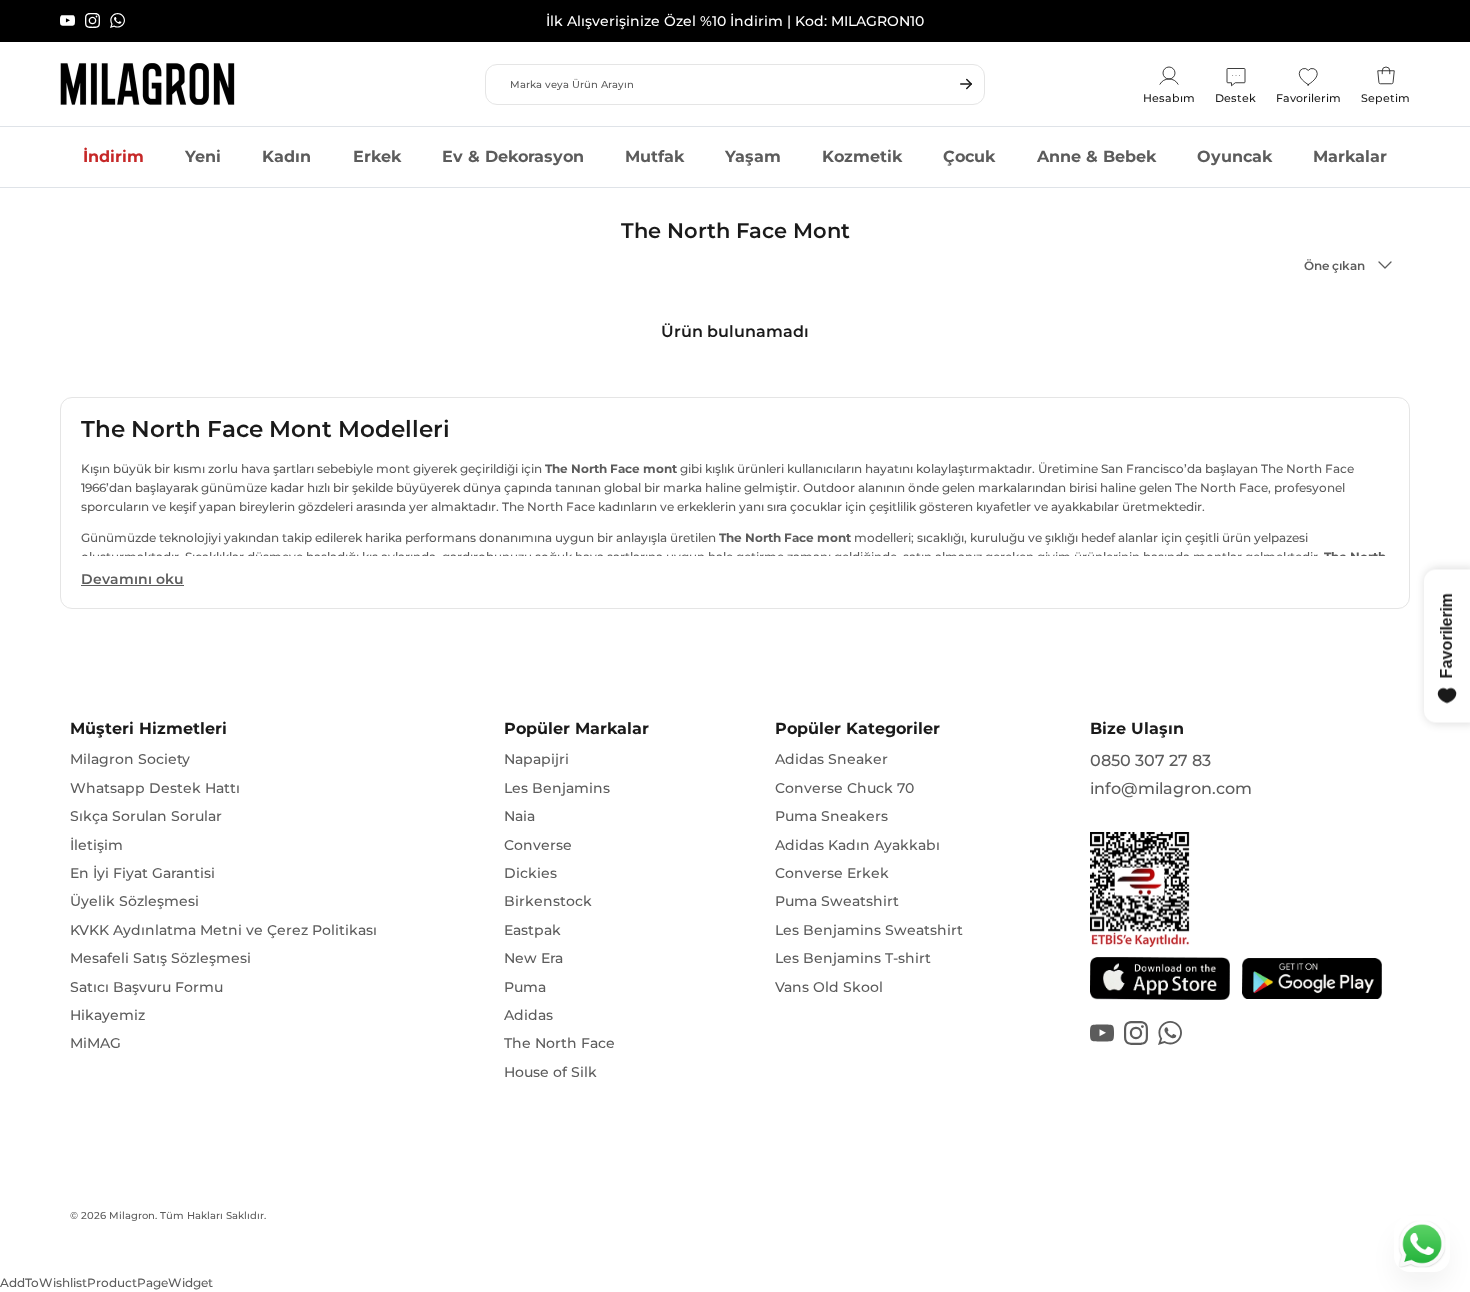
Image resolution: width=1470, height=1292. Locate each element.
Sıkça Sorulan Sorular (146, 816)
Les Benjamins (557, 788)
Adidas (528, 1015)
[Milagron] (147, 84)
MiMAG (95, 1043)
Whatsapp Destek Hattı (155, 788)
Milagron (132, 1215)
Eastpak (532, 930)
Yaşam (753, 156)
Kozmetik (862, 156)
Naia (519, 816)
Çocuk (969, 156)
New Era (533, 958)
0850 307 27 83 (1150, 760)
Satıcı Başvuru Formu (146, 987)
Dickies (530, 873)
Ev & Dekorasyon (513, 156)
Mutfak (654, 156)
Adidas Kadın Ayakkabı (857, 845)
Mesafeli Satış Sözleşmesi (160, 958)
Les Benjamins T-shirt (853, 958)
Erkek (377, 156)
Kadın (286, 156)
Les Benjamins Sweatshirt (869, 930)
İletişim (96, 845)
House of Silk (550, 1072)
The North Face (559, 1043)
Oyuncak (1234, 156)
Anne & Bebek (1096, 156)
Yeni (203, 156)
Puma (525, 987)
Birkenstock (548, 901)
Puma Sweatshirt (837, 901)
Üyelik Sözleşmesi (134, 901)
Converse (538, 845)
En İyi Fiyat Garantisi (142, 873)
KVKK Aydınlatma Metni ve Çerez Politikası (223, 930)
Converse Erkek (832, 873)
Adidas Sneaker (831, 759)
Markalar (1350, 156)
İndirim (113, 156)
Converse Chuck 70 (844, 788)
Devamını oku (132, 579)
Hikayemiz (107, 1015)
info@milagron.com (1171, 788)
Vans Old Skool (829, 987)
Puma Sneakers (831, 816)
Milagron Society (130, 759)
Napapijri (536, 759)
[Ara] (966, 84)
